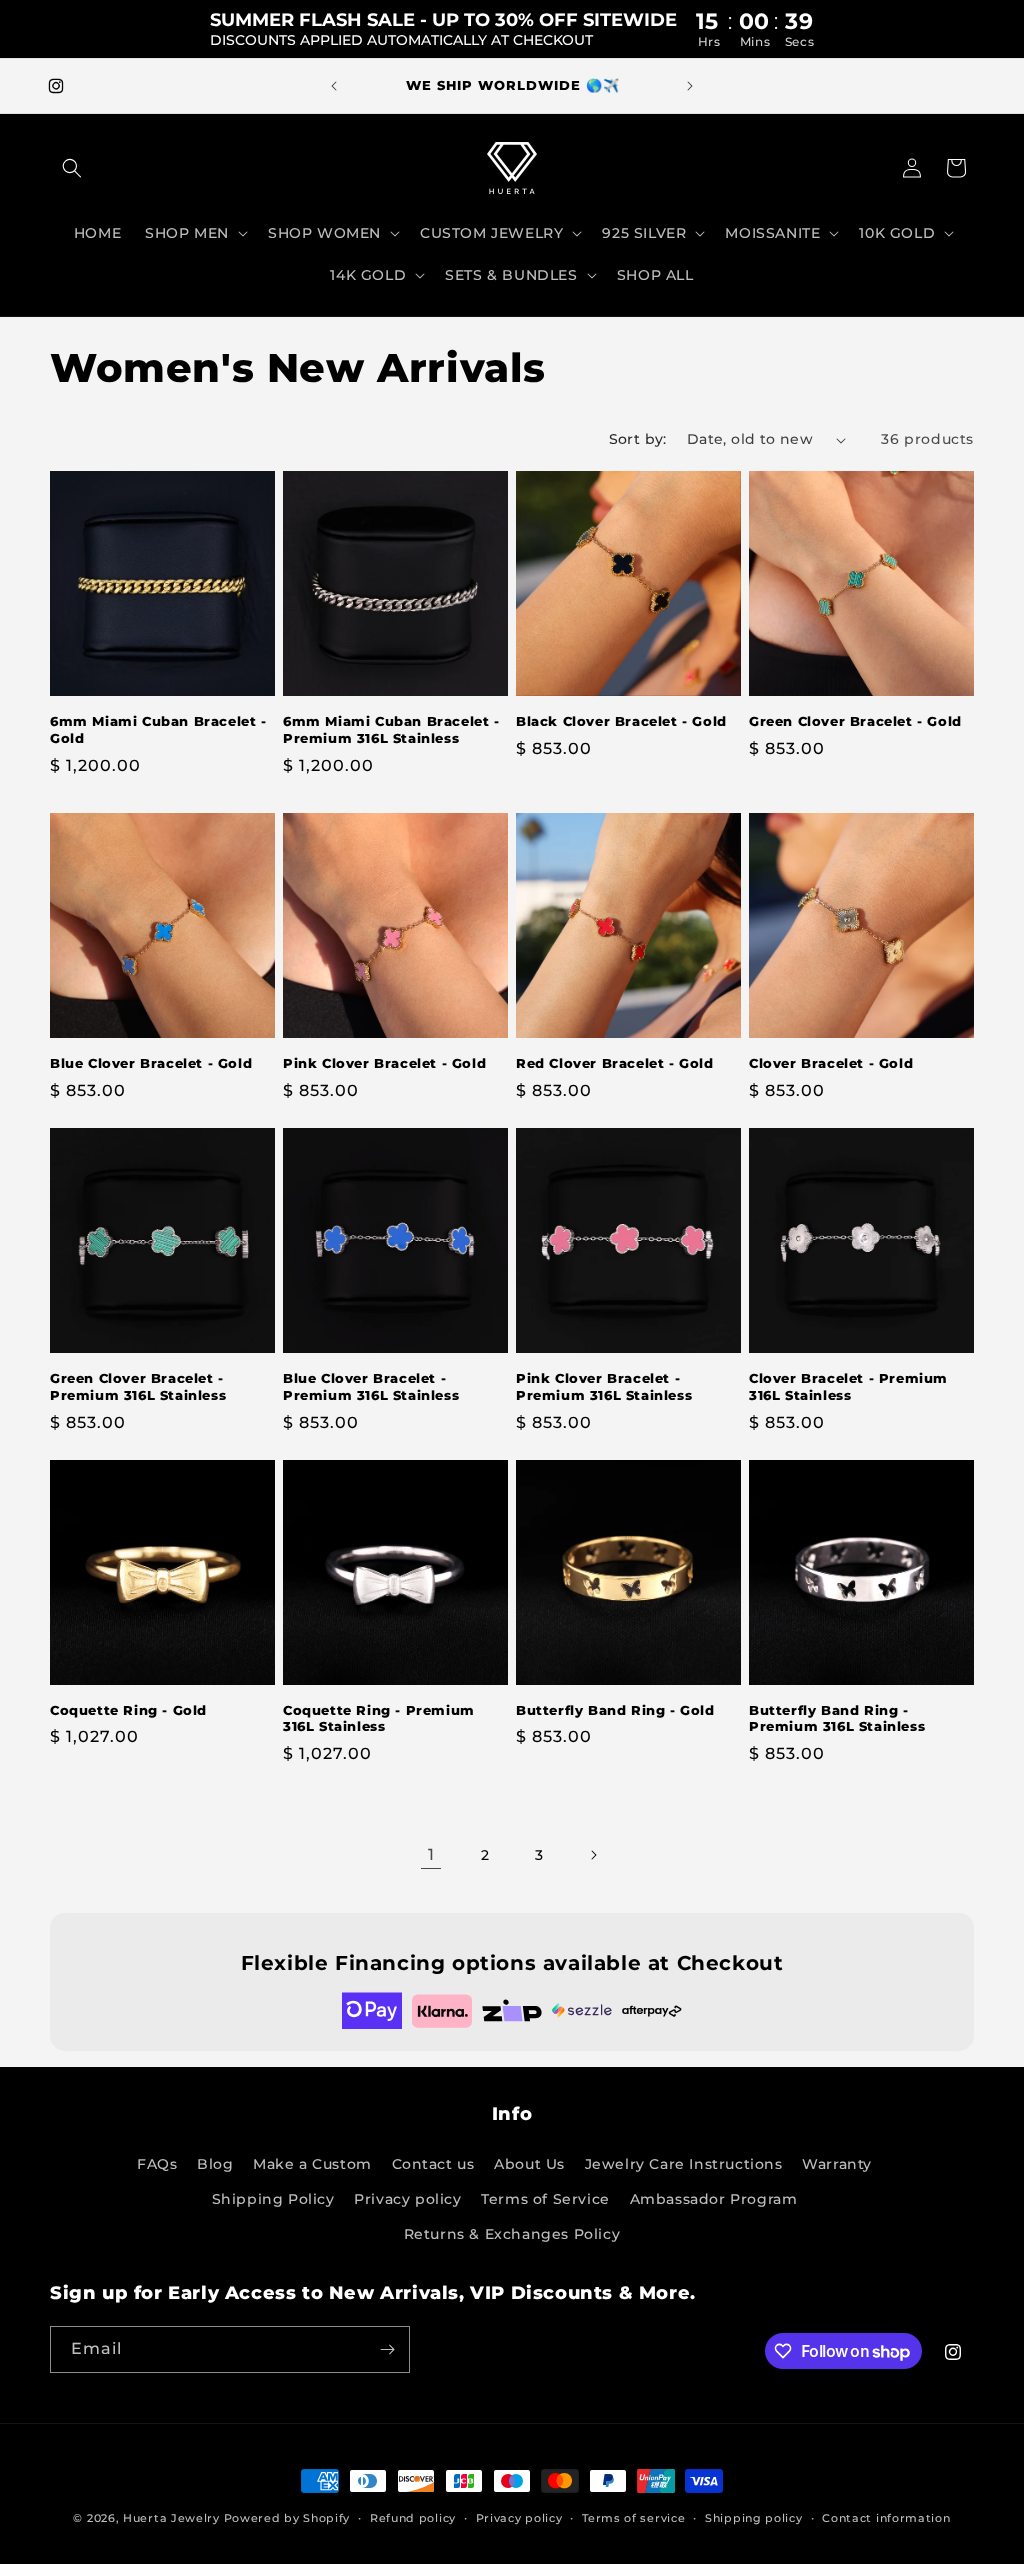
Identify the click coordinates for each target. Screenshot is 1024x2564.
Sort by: (638, 439)
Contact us (433, 2164)
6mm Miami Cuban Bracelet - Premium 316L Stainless (391, 729)
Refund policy (413, 2518)
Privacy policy (407, 2199)
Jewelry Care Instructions (684, 2164)
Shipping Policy (273, 2199)
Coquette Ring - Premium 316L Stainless (379, 1718)
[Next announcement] (690, 86)
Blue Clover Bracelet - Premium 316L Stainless (371, 1386)
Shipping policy (754, 2518)
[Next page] (593, 1855)
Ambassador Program (714, 2199)
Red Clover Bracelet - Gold (615, 1063)
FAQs (157, 2164)
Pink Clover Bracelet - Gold (384, 1063)
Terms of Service (545, 2199)
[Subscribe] (387, 2349)
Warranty (837, 2164)
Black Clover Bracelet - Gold (621, 721)
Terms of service (633, 2518)
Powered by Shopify (287, 2518)
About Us (529, 2164)
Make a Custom (312, 2164)
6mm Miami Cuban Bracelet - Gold (158, 729)
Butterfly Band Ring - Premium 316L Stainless (837, 1718)
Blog (215, 2164)
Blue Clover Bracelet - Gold (151, 1063)
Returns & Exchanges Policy (512, 2234)
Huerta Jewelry (171, 2518)
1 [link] (431, 1854)
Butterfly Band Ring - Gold (615, 1710)
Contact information (886, 2518)
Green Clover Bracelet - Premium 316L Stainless (138, 1386)
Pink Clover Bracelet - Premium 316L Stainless (604, 1386)
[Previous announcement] (334, 86)
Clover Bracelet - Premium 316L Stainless (848, 1386)
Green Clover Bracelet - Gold (855, 721)
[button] (72, 168)
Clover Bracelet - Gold (831, 1063)
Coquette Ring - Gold (128, 1710)
